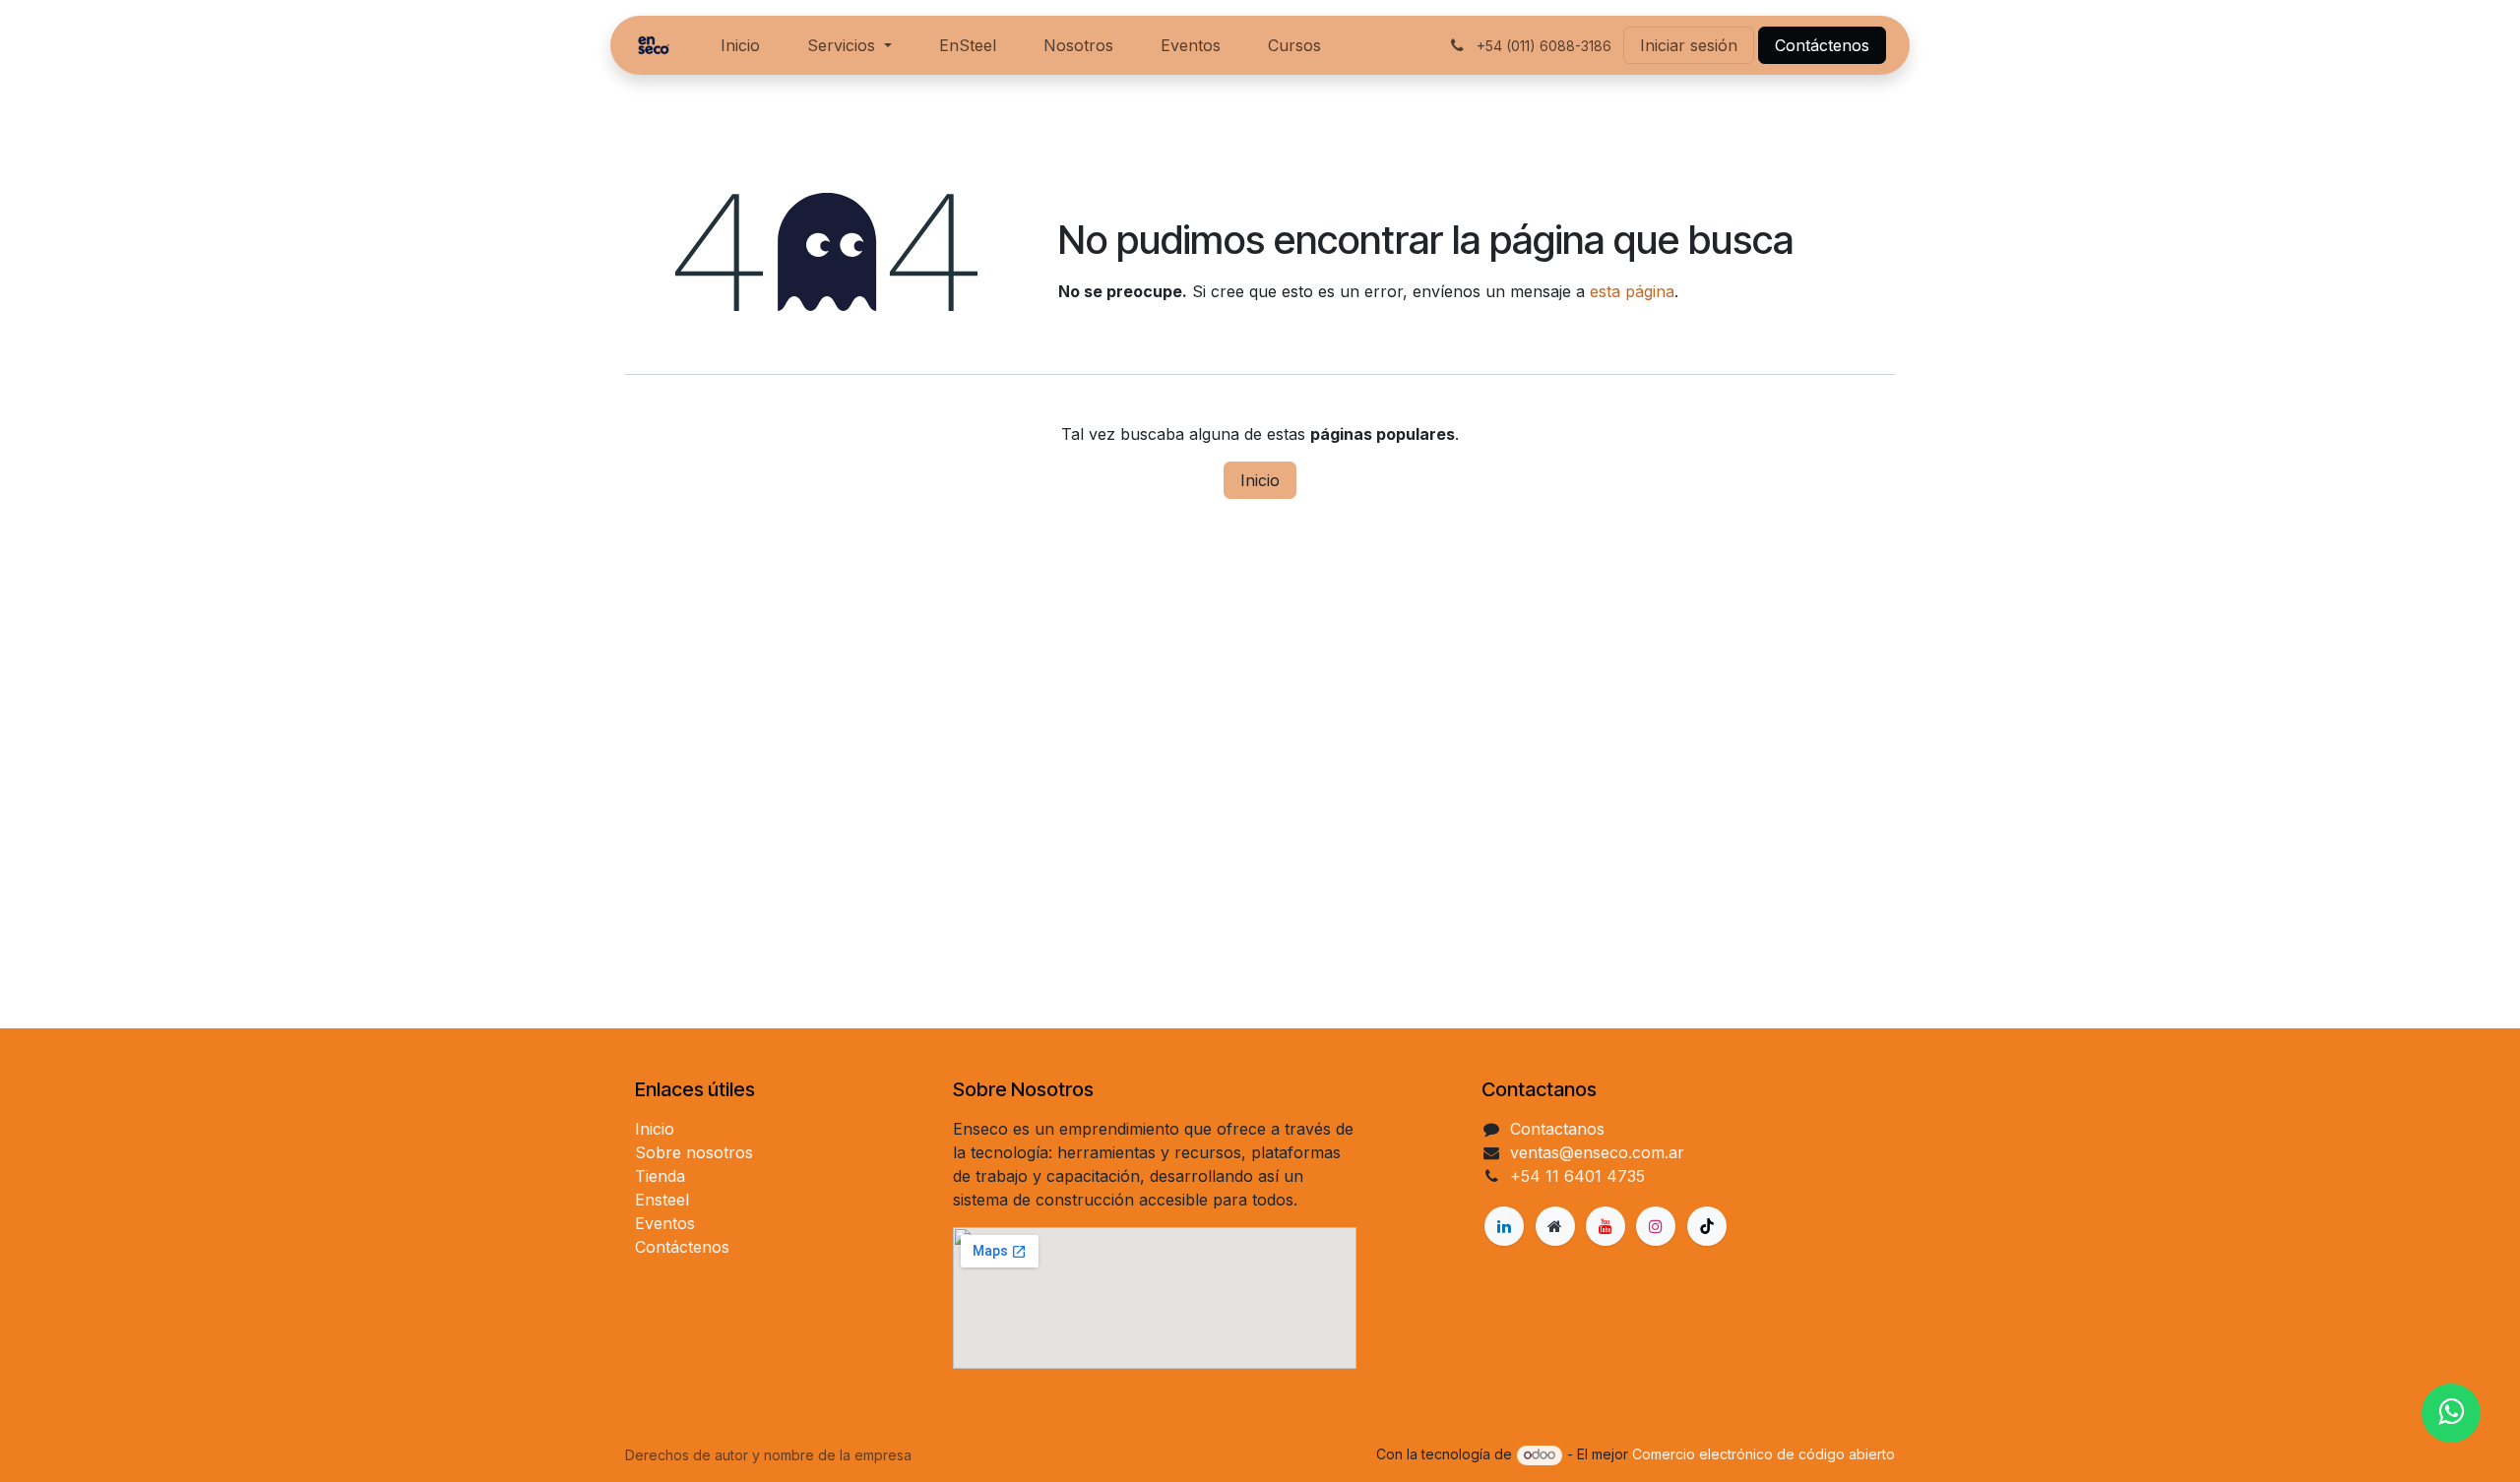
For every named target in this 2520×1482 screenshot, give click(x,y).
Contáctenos (1822, 45)
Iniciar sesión (1689, 45)
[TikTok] (1707, 1226)
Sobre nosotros (694, 1152)
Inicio (1260, 480)
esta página (1632, 291)
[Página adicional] (1555, 1226)
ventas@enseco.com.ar (1597, 1152)
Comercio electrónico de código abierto (1764, 1454)
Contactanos (1557, 1129)
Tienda (660, 1176)
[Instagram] (1656, 1226)
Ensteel (662, 1200)
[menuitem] (740, 45)
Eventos (665, 1223)
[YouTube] (1606, 1226)
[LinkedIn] (1504, 1226)
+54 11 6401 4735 (1577, 1176)
